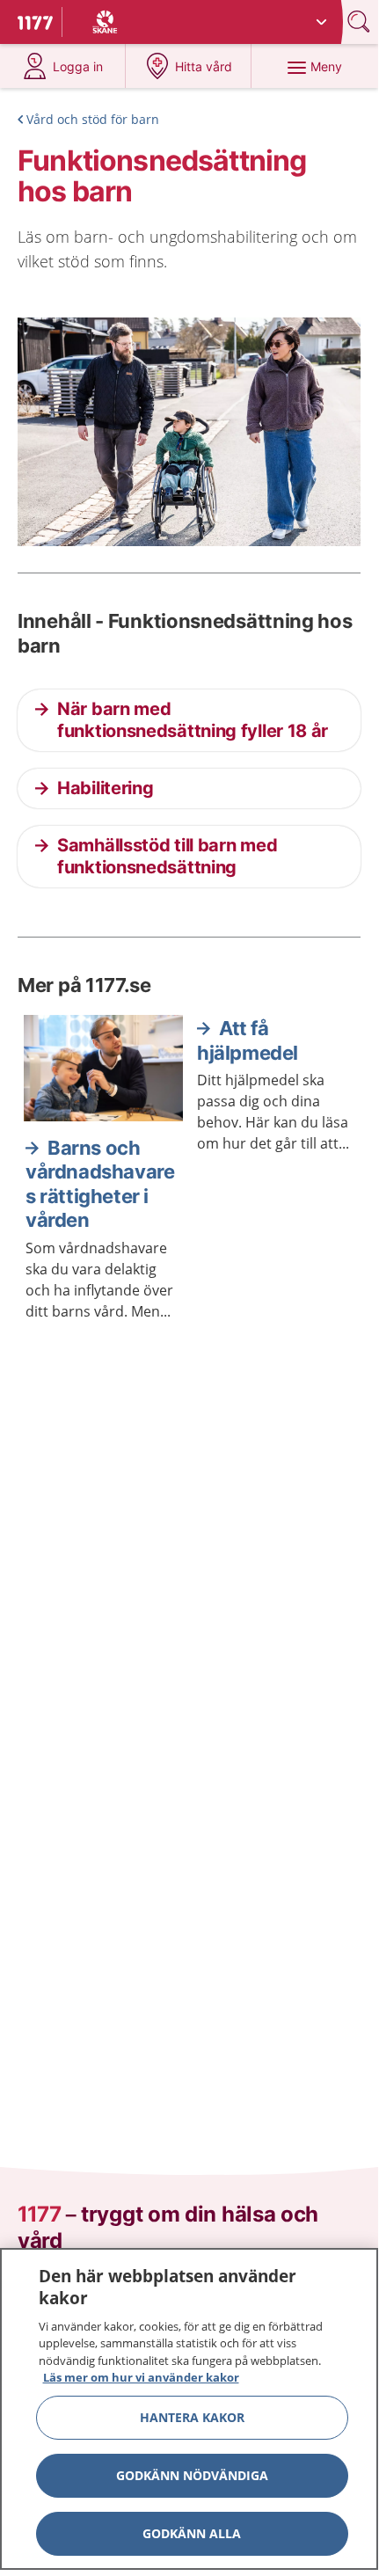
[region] (189, 2409)
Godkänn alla (192, 2533)
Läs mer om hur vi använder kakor (141, 2377)
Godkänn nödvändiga (192, 2475)
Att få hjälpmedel (248, 1040)
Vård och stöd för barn (93, 119)
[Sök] (361, 22)
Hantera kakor (192, 2417)
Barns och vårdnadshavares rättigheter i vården (100, 1184)
